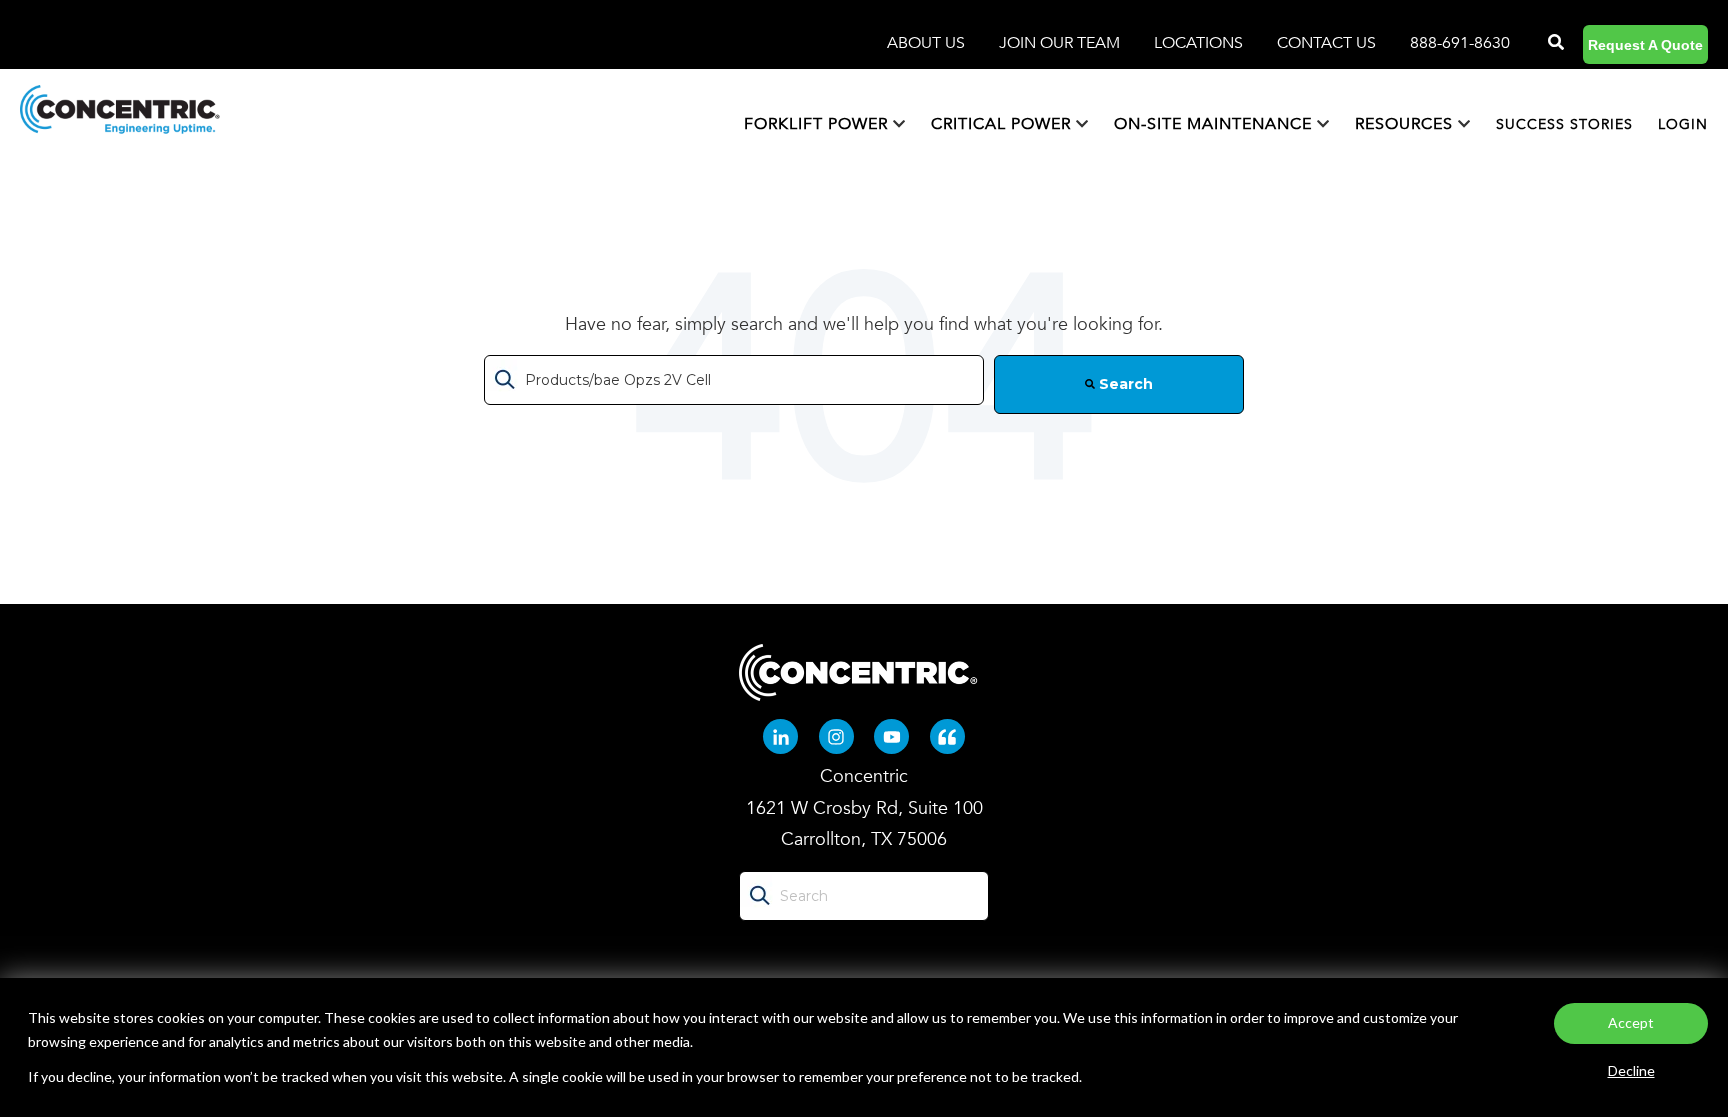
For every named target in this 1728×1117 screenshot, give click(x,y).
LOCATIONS (1200, 43)
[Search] (1554, 43)
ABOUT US (928, 43)
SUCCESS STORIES (1564, 124)
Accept (1631, 1022)
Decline (1631, 1070)
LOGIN (1683, 124)
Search (1124, 384)
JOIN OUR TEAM (1061, 43)
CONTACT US (1326, 43)
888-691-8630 (1460, 43)
